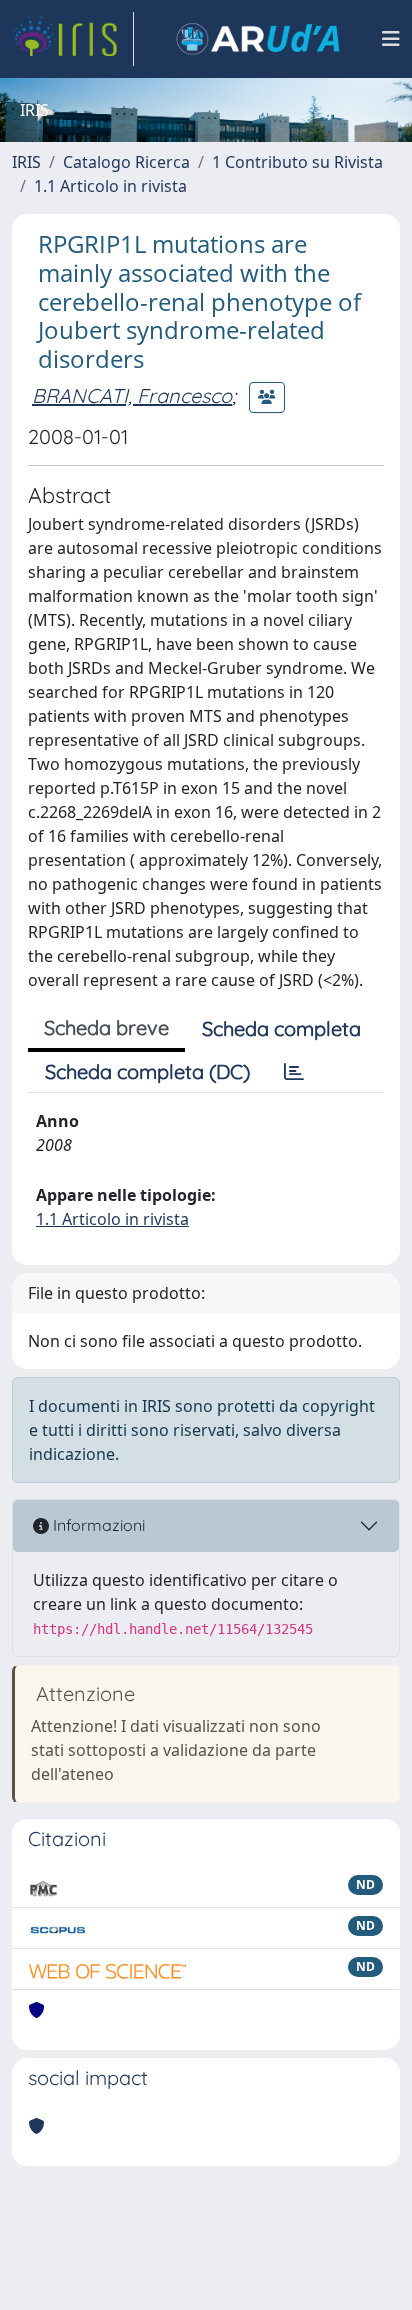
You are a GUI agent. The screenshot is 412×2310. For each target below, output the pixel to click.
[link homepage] (73, 39)
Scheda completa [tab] (281, 1028)
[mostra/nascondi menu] (391, 39)
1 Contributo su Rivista (297, 162)
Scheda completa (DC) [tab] (147, 1071)
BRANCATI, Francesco (132, 395)
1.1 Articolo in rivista (110, 186)
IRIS (26, 162)
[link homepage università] (258, 39)
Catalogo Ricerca (126, 162)
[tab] (294, 1072)
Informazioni (97, 1525)
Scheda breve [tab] (106, 1027)
